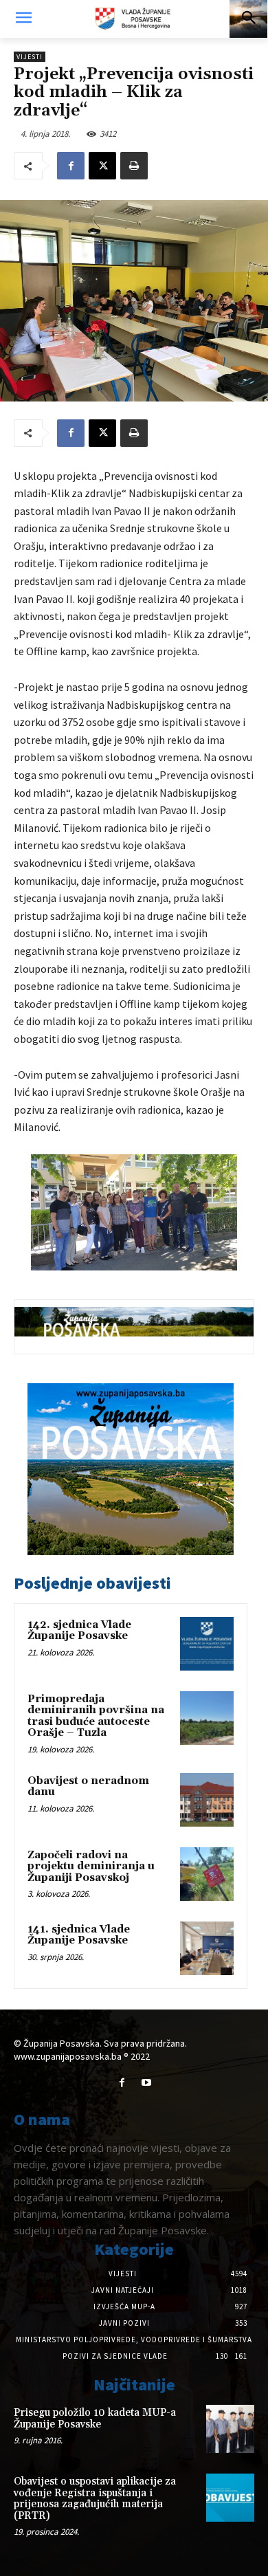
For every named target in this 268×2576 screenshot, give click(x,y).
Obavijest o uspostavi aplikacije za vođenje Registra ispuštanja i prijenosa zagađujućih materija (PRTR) (95, 2499)
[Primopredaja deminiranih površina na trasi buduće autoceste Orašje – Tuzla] (207, 1718)
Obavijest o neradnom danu (88, 1787)
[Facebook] (71, 166)
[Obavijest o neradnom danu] (207, 1800)
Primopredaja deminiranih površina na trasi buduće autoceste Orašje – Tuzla (96, 1716)
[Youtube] (146, 2083)
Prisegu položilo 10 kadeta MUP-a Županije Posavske (95, 2419)
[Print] (134, 166)
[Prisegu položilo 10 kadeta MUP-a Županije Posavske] (230, 2429)
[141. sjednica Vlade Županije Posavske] (207, 1948)
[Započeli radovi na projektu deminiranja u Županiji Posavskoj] (207, 1874)
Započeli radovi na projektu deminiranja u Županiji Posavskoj (91, 1867)
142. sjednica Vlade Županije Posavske (79, 1631)
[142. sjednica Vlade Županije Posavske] (207, 1644)
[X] (102, 166)
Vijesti (30, 57)
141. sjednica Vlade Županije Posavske (79, 1935)
